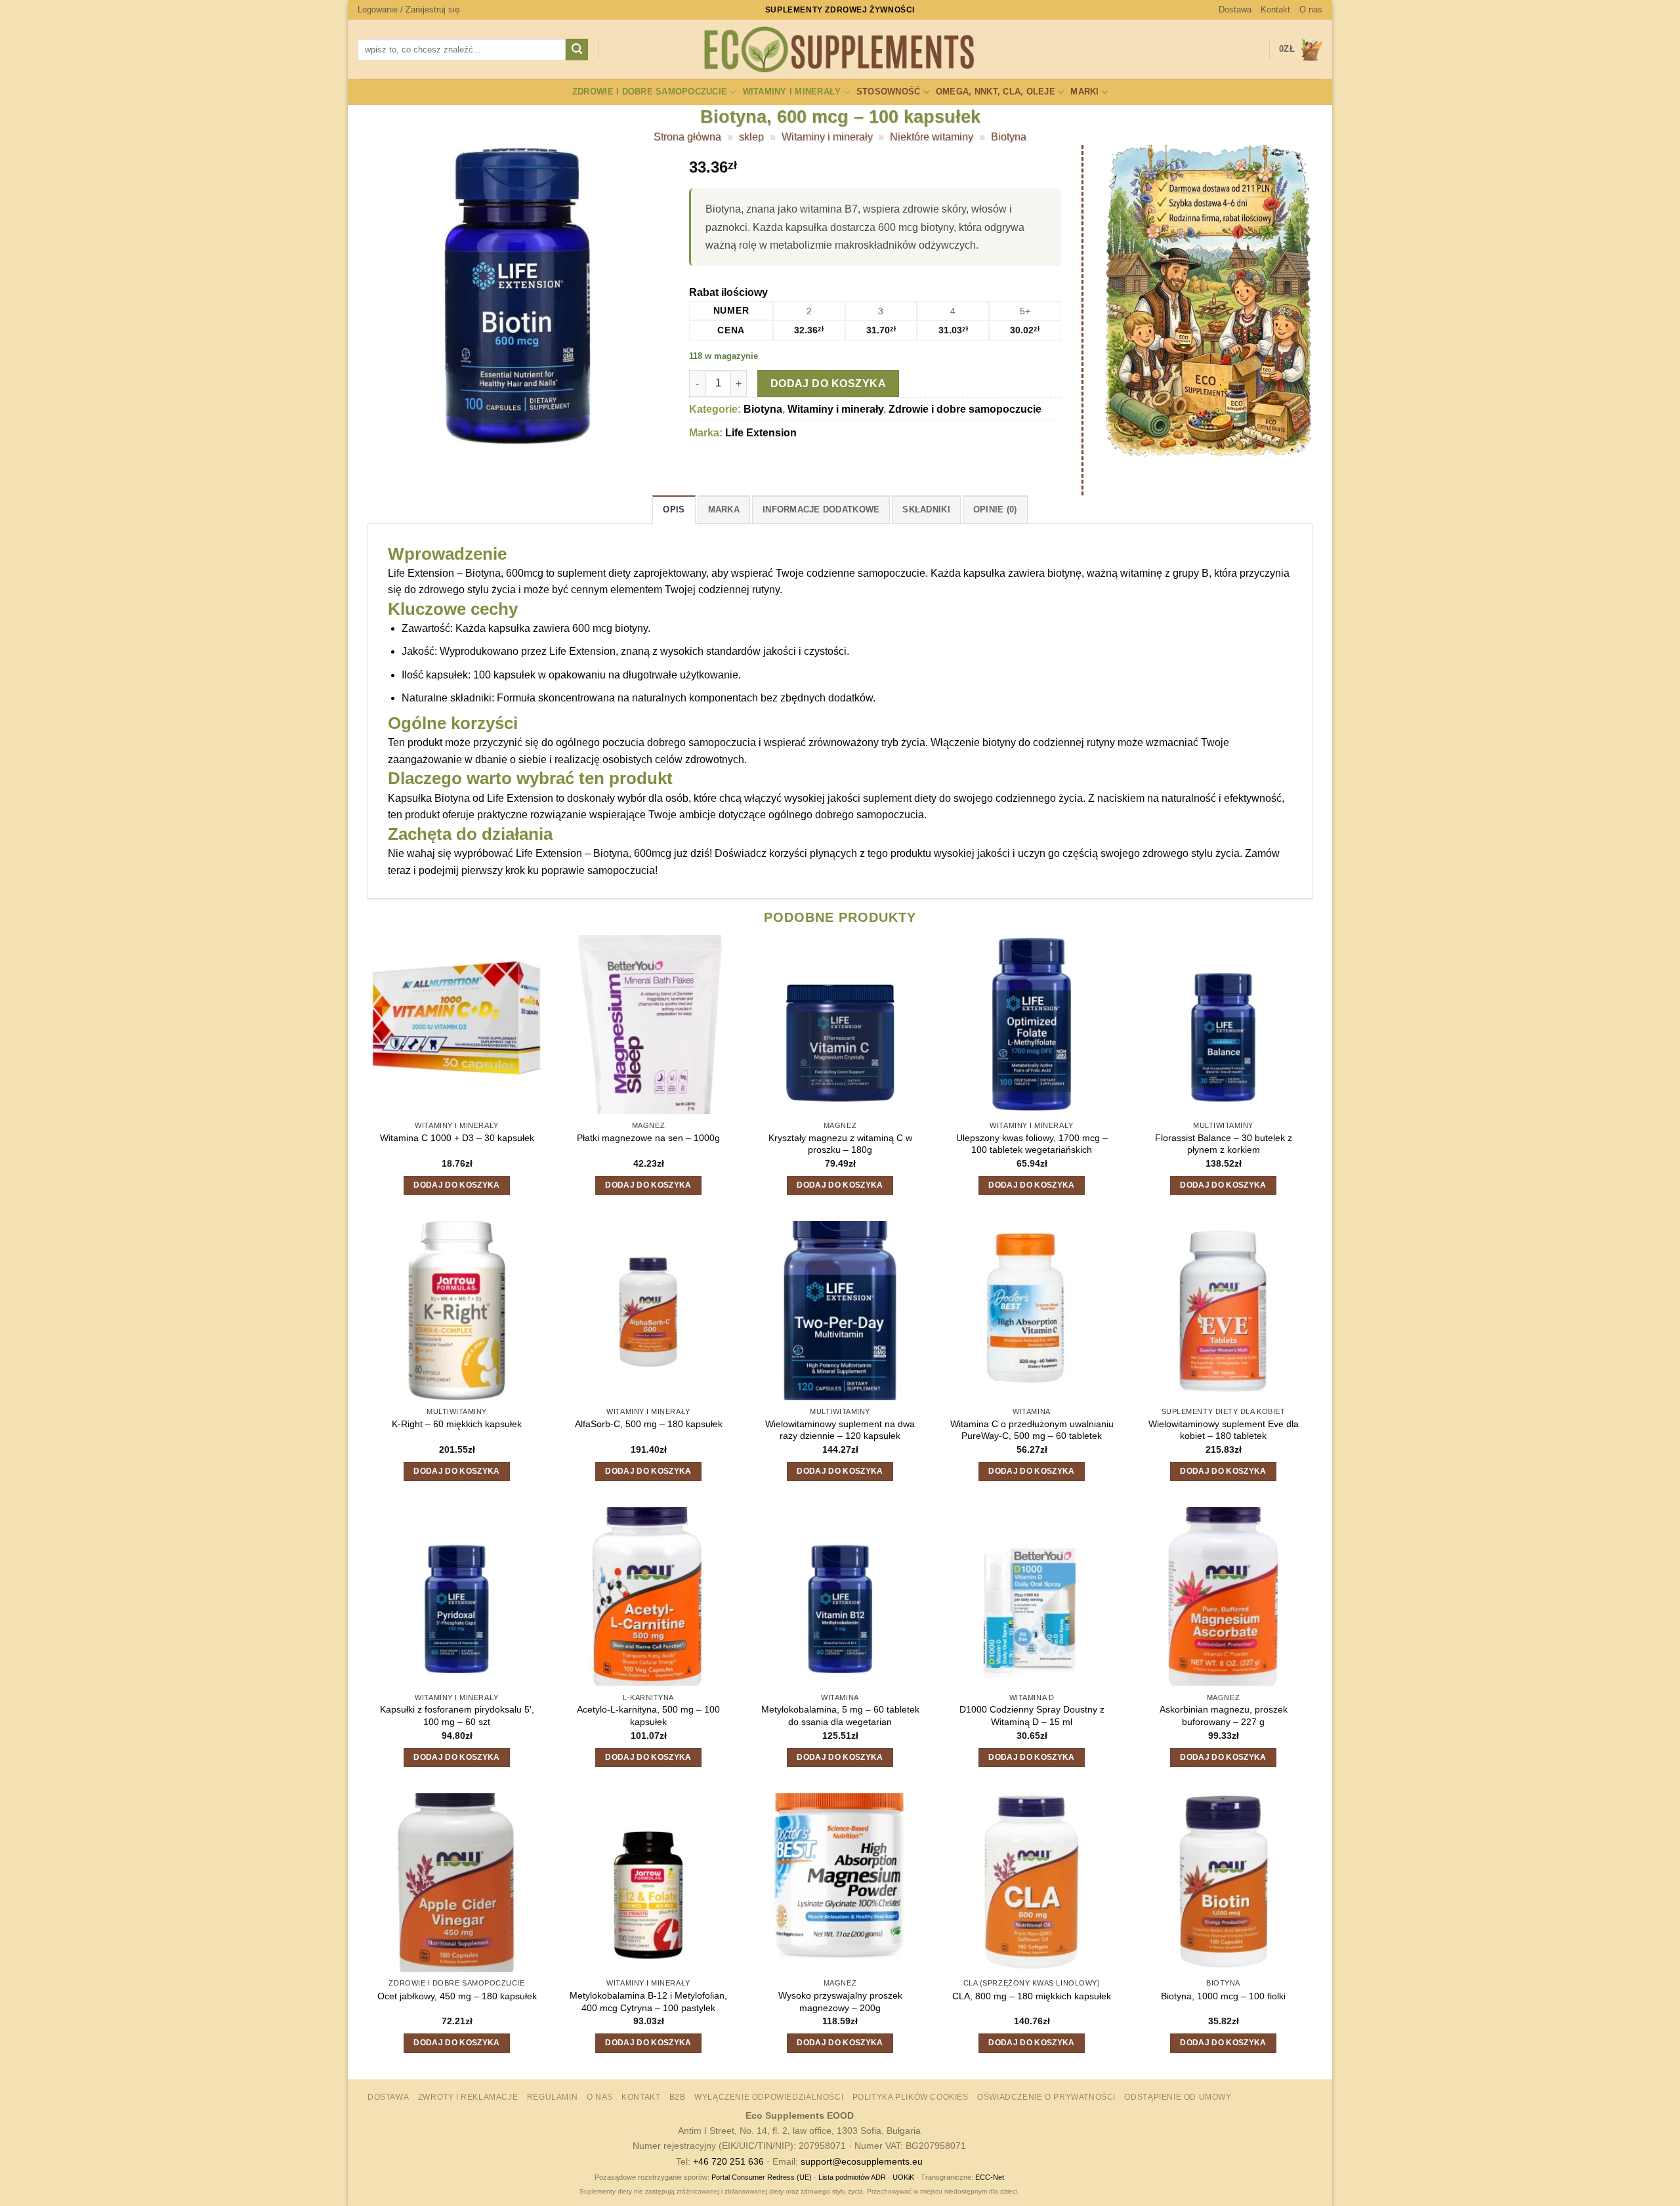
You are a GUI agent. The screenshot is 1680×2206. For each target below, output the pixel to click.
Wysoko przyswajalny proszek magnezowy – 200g (840, 2002)
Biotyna (1009, 137)
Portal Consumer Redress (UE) (762, 2177)
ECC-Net (990, 2177)
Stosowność (889, 92)
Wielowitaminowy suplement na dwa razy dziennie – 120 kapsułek (840, 1430)
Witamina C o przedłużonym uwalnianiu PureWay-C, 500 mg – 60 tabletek (1032, 1430)
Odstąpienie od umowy (1178, 2097)
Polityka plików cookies (911, 2097)
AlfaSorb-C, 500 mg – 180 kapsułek (649, 1424)
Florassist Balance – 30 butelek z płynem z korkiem (1224, 1144)
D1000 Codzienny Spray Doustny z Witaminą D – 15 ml (1032, 1716)
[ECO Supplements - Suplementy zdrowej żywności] (840, 50)
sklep (751, 137)
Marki (1084, 92)
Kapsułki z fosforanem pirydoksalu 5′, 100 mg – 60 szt (457, 1716)
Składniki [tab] (926, 510)
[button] (409, 10)
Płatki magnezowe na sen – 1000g (648, 1138)
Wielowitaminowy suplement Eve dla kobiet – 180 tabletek (1224, 1430)
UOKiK (903, 2177)
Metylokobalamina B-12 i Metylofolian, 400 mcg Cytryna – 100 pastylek (648, 2002)
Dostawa (1235, 10)
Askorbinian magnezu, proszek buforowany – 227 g (1224, 1716)
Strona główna (687, 137)
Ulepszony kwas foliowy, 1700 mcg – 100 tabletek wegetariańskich (1032, 1144)
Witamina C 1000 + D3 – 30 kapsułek (457, 1138)
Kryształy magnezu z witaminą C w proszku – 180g (840, 1144)
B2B (678, 2097)
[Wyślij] (577, 50)
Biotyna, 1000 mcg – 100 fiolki (1223, 1996)
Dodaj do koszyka (828, 384)
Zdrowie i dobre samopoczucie (650, 92)
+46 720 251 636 (728, 2161)
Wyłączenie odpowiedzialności (769, 2097)
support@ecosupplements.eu (862, 2161)
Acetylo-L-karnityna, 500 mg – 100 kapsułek (648, 1716)
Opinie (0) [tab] (995, 510)
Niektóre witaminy (932, 137)
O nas (1311, 10)
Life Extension (761, 433)
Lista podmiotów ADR (852, 2177)
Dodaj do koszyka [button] (457, 1185)
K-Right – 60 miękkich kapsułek (457, 1424)
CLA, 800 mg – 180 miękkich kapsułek (1032, 1996)
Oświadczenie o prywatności (1046, 2097)
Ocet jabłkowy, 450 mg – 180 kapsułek (457, 1996)
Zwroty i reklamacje (468, 2097)
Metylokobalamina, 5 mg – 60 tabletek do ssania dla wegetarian (840, 1716)
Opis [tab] (674, 510)
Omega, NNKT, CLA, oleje (996, 92)
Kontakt (1275, 10)
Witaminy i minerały (792, 92)
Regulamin (553, 2097)
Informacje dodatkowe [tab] (821, 510)
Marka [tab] (724, 510)
